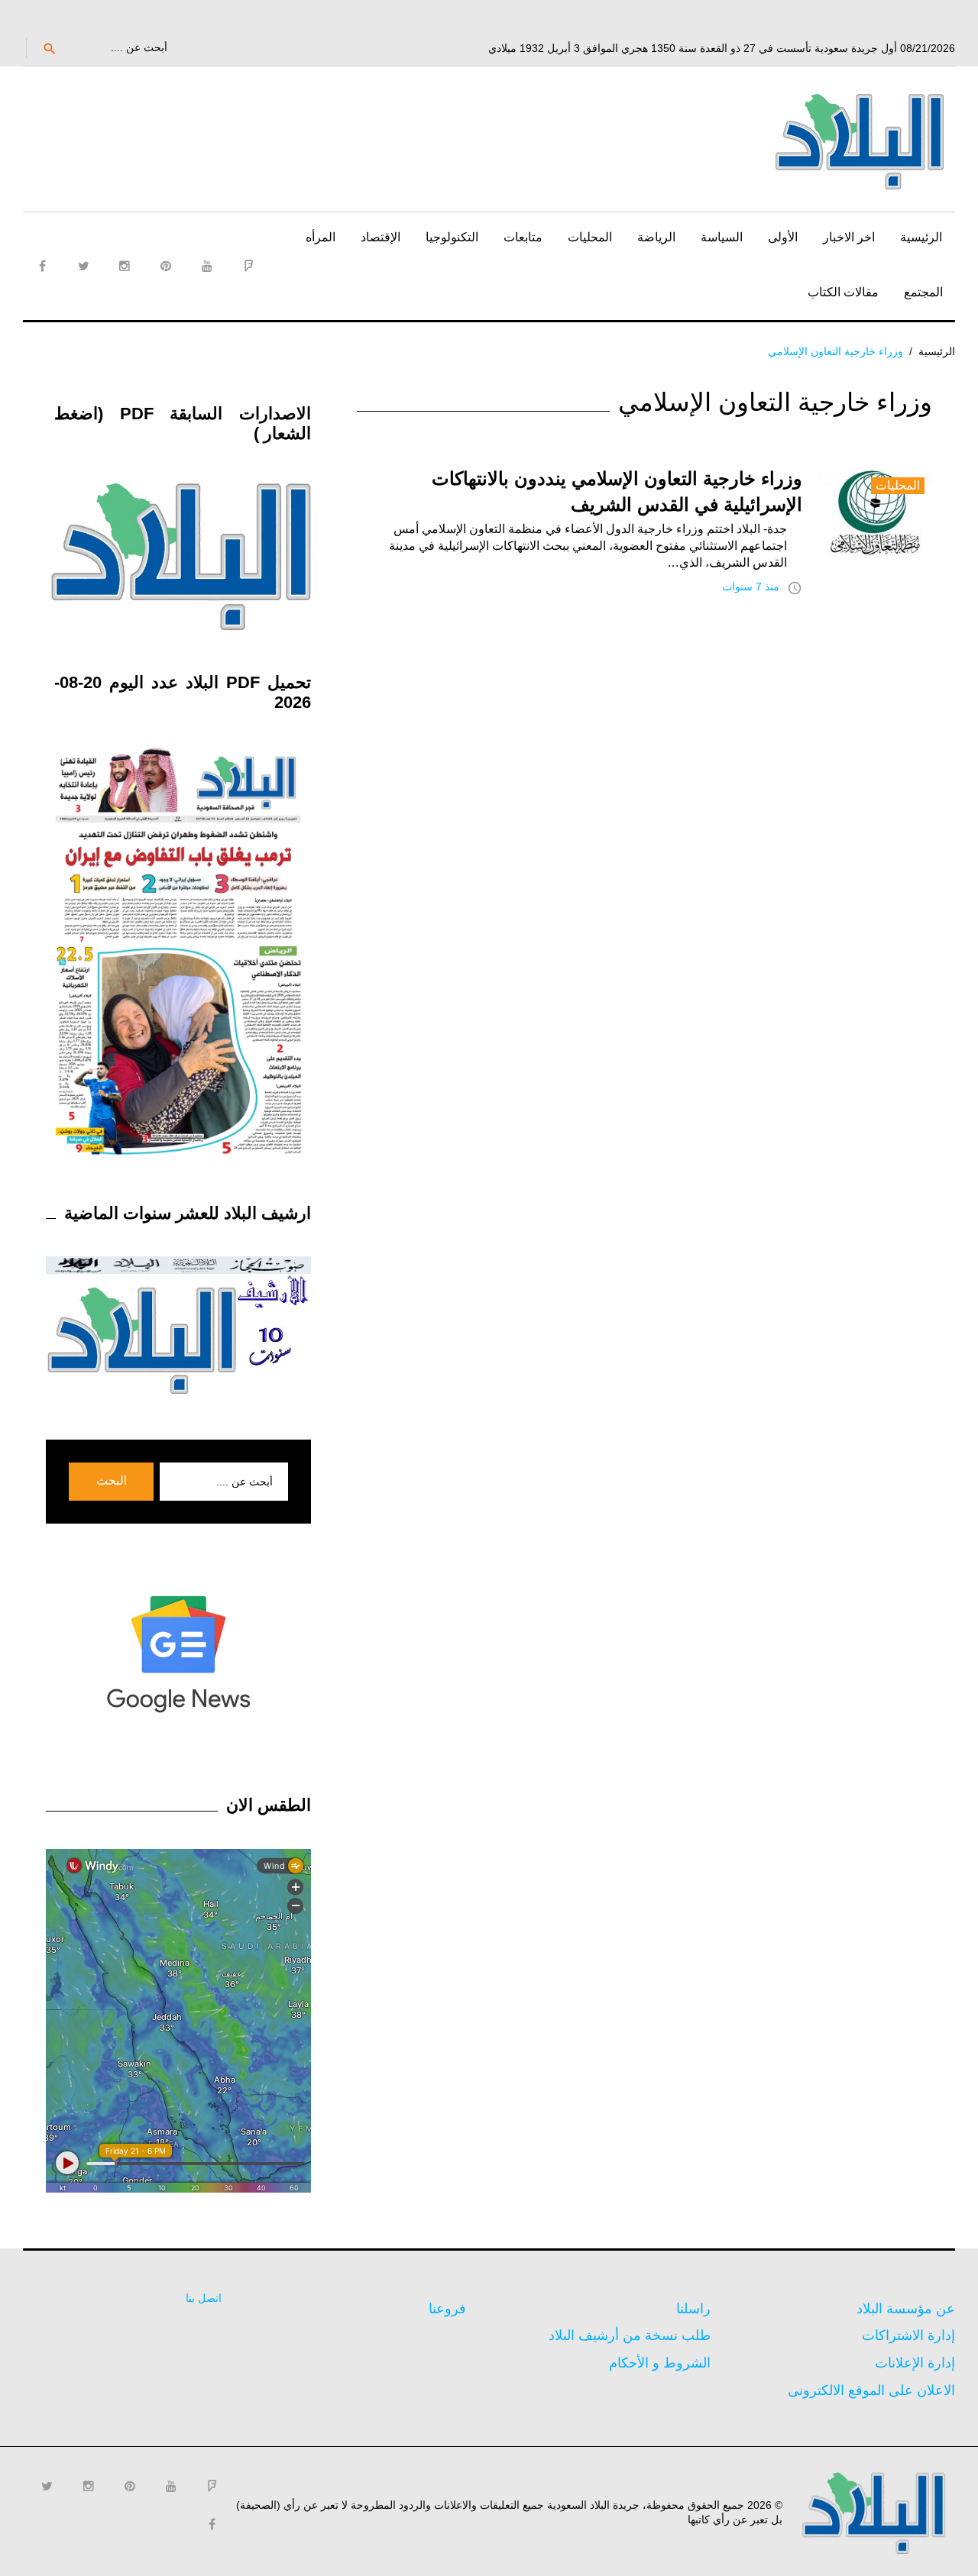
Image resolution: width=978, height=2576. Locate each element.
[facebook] (42, 266)
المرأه (321, 237)
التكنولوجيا (452, 237)
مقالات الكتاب (843, 292)
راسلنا (693, 2309)
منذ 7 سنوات (751, 587)
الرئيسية (921, 237)
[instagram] (125, 266)
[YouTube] (207, 266)
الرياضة (656, 237)
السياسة (722, 237)
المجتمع (923, 292)
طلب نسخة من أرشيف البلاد (630, 2335)
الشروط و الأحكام (660, 2363)
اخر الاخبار (849, 237)
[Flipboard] (248, 266)
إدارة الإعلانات (915, 2363)
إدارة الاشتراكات (908, 2335)
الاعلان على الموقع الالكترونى (871, 2390)
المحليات (590, 237)
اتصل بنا (204, 2298)
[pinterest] (166, 266)
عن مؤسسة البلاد (906, 2309)
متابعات (523, 237)
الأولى (783, 237)
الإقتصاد (381, 237)
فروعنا (447, 2309)
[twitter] (83, 266)
